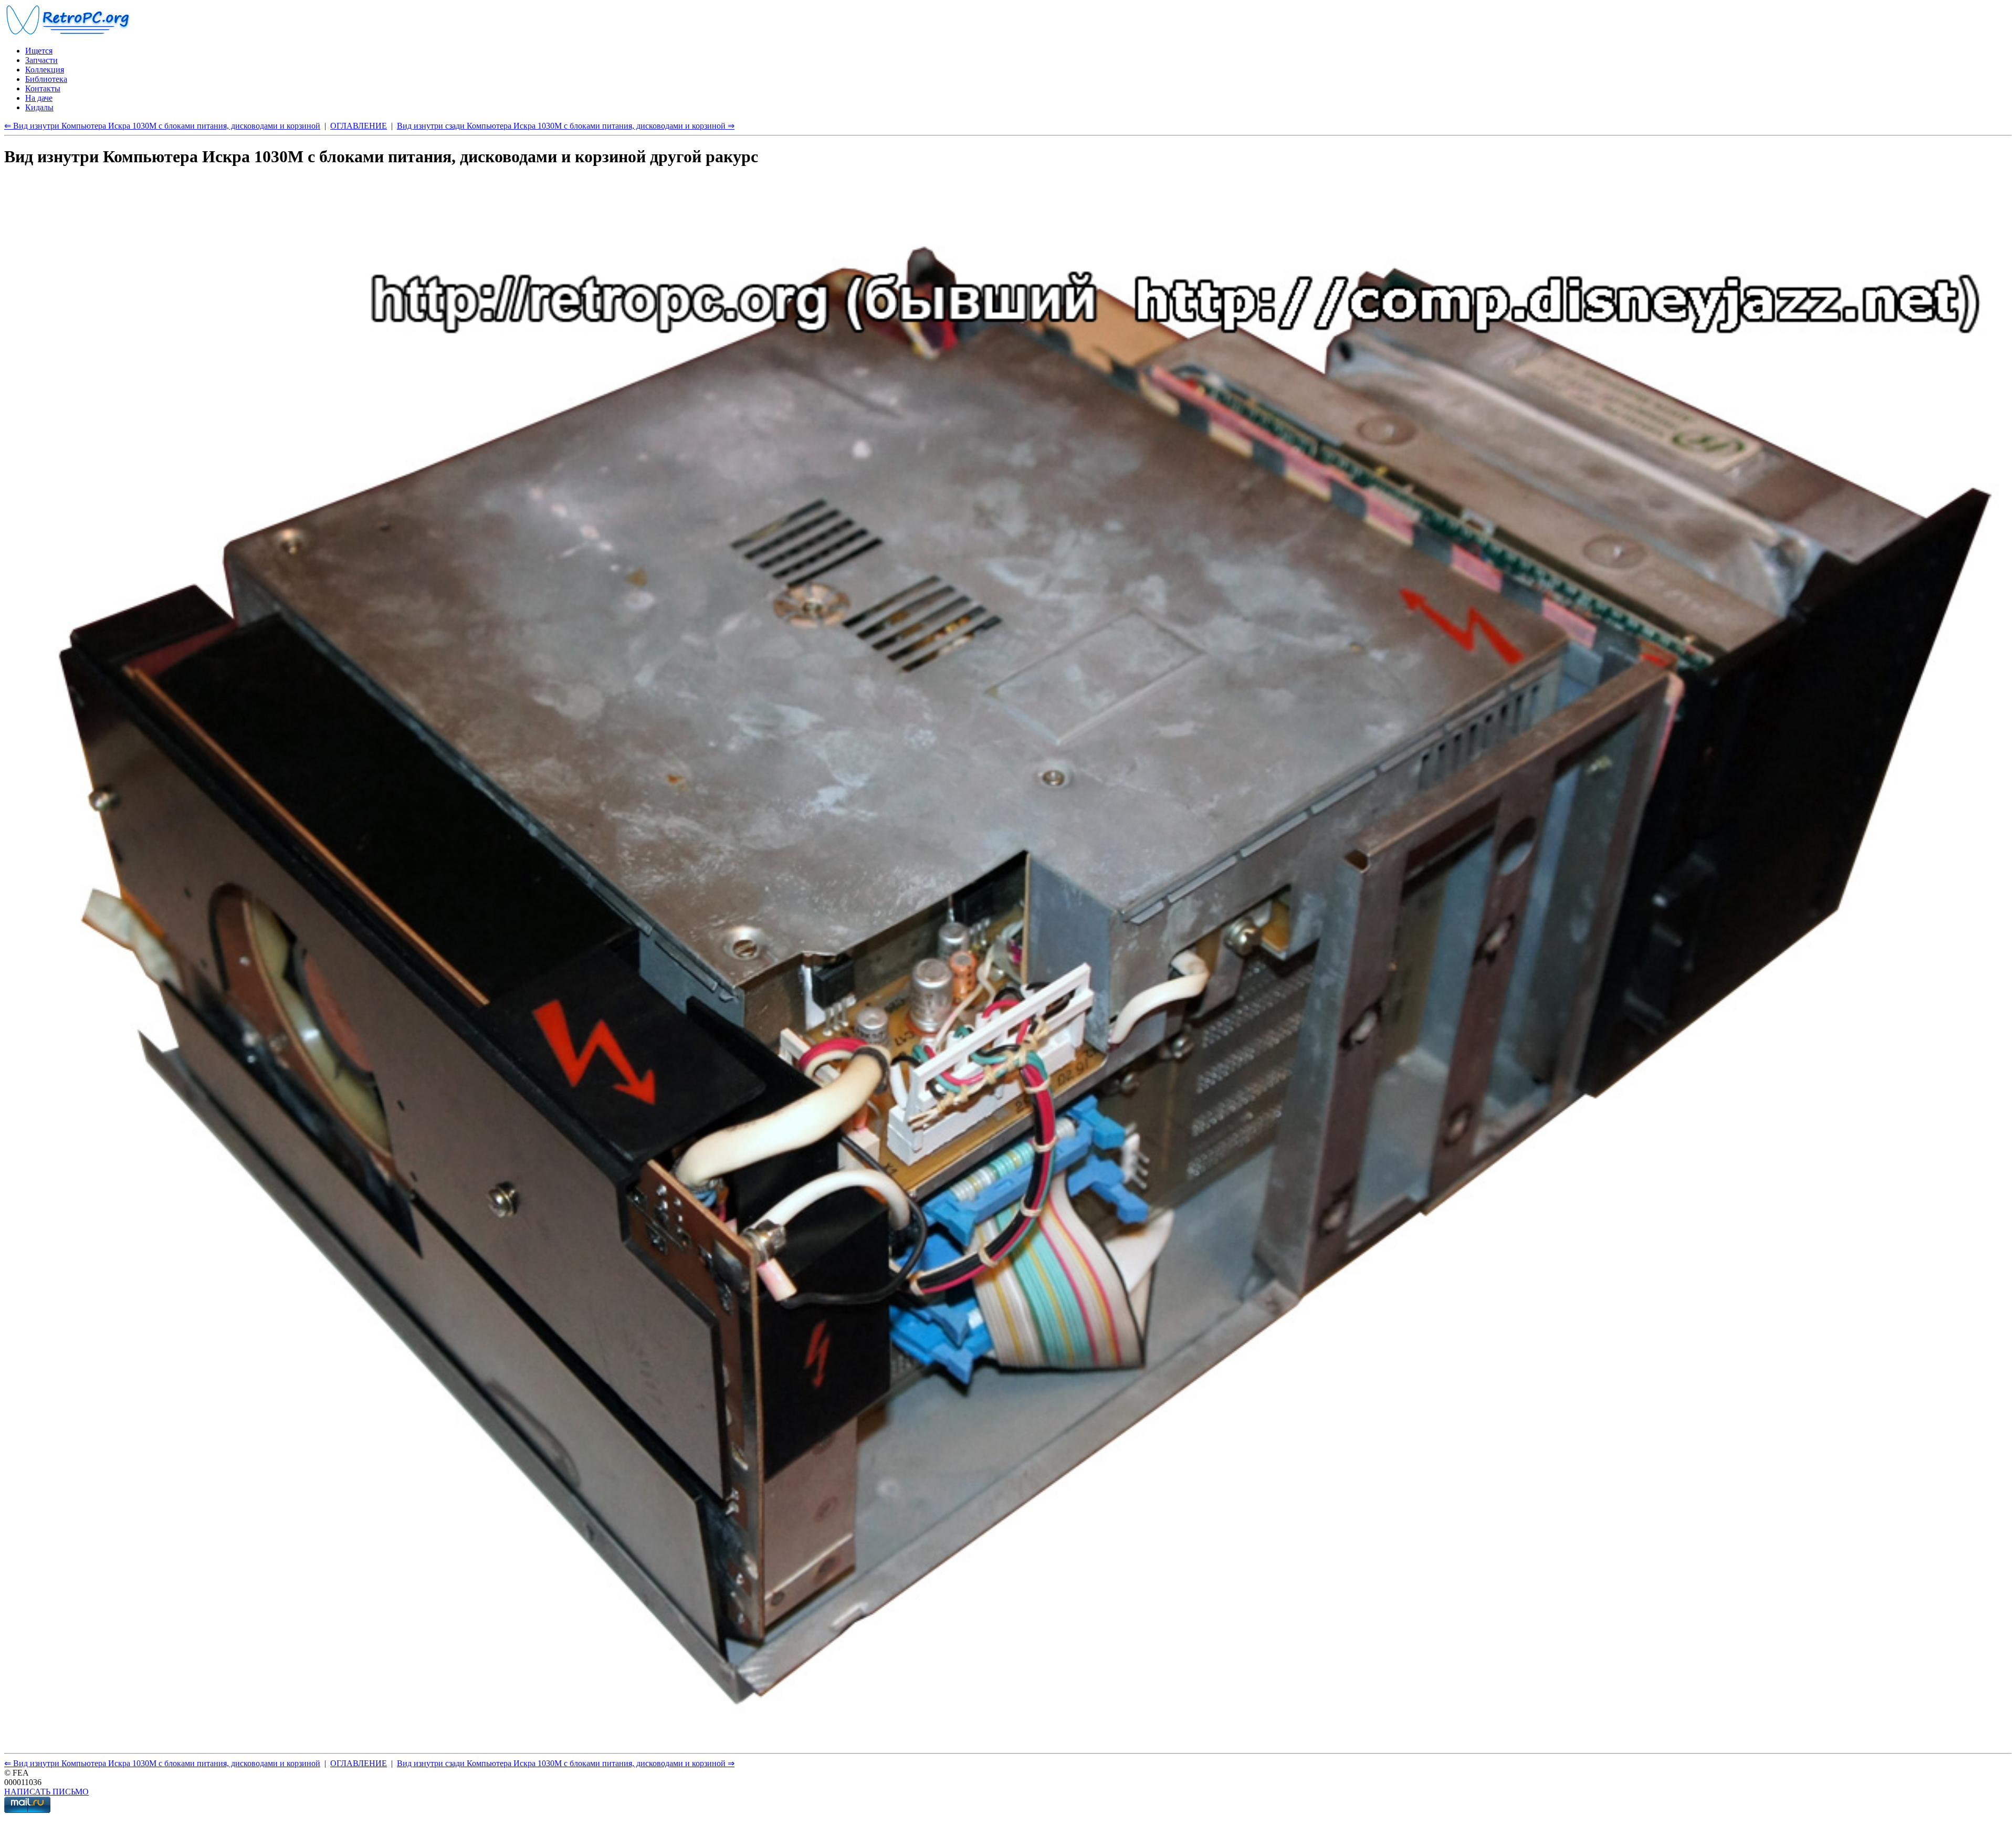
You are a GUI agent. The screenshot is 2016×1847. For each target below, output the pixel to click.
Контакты (43, 88)
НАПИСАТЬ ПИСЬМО (46, 1792)
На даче (39, 98)
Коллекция (45, 70)
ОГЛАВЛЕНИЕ (359, 126)
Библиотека (46, 79)
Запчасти (41, 60)
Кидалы (39, 107)
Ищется (39, 51)
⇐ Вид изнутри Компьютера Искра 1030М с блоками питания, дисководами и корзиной (162, 126)
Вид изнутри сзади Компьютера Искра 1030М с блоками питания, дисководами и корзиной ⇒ (566, 126)
